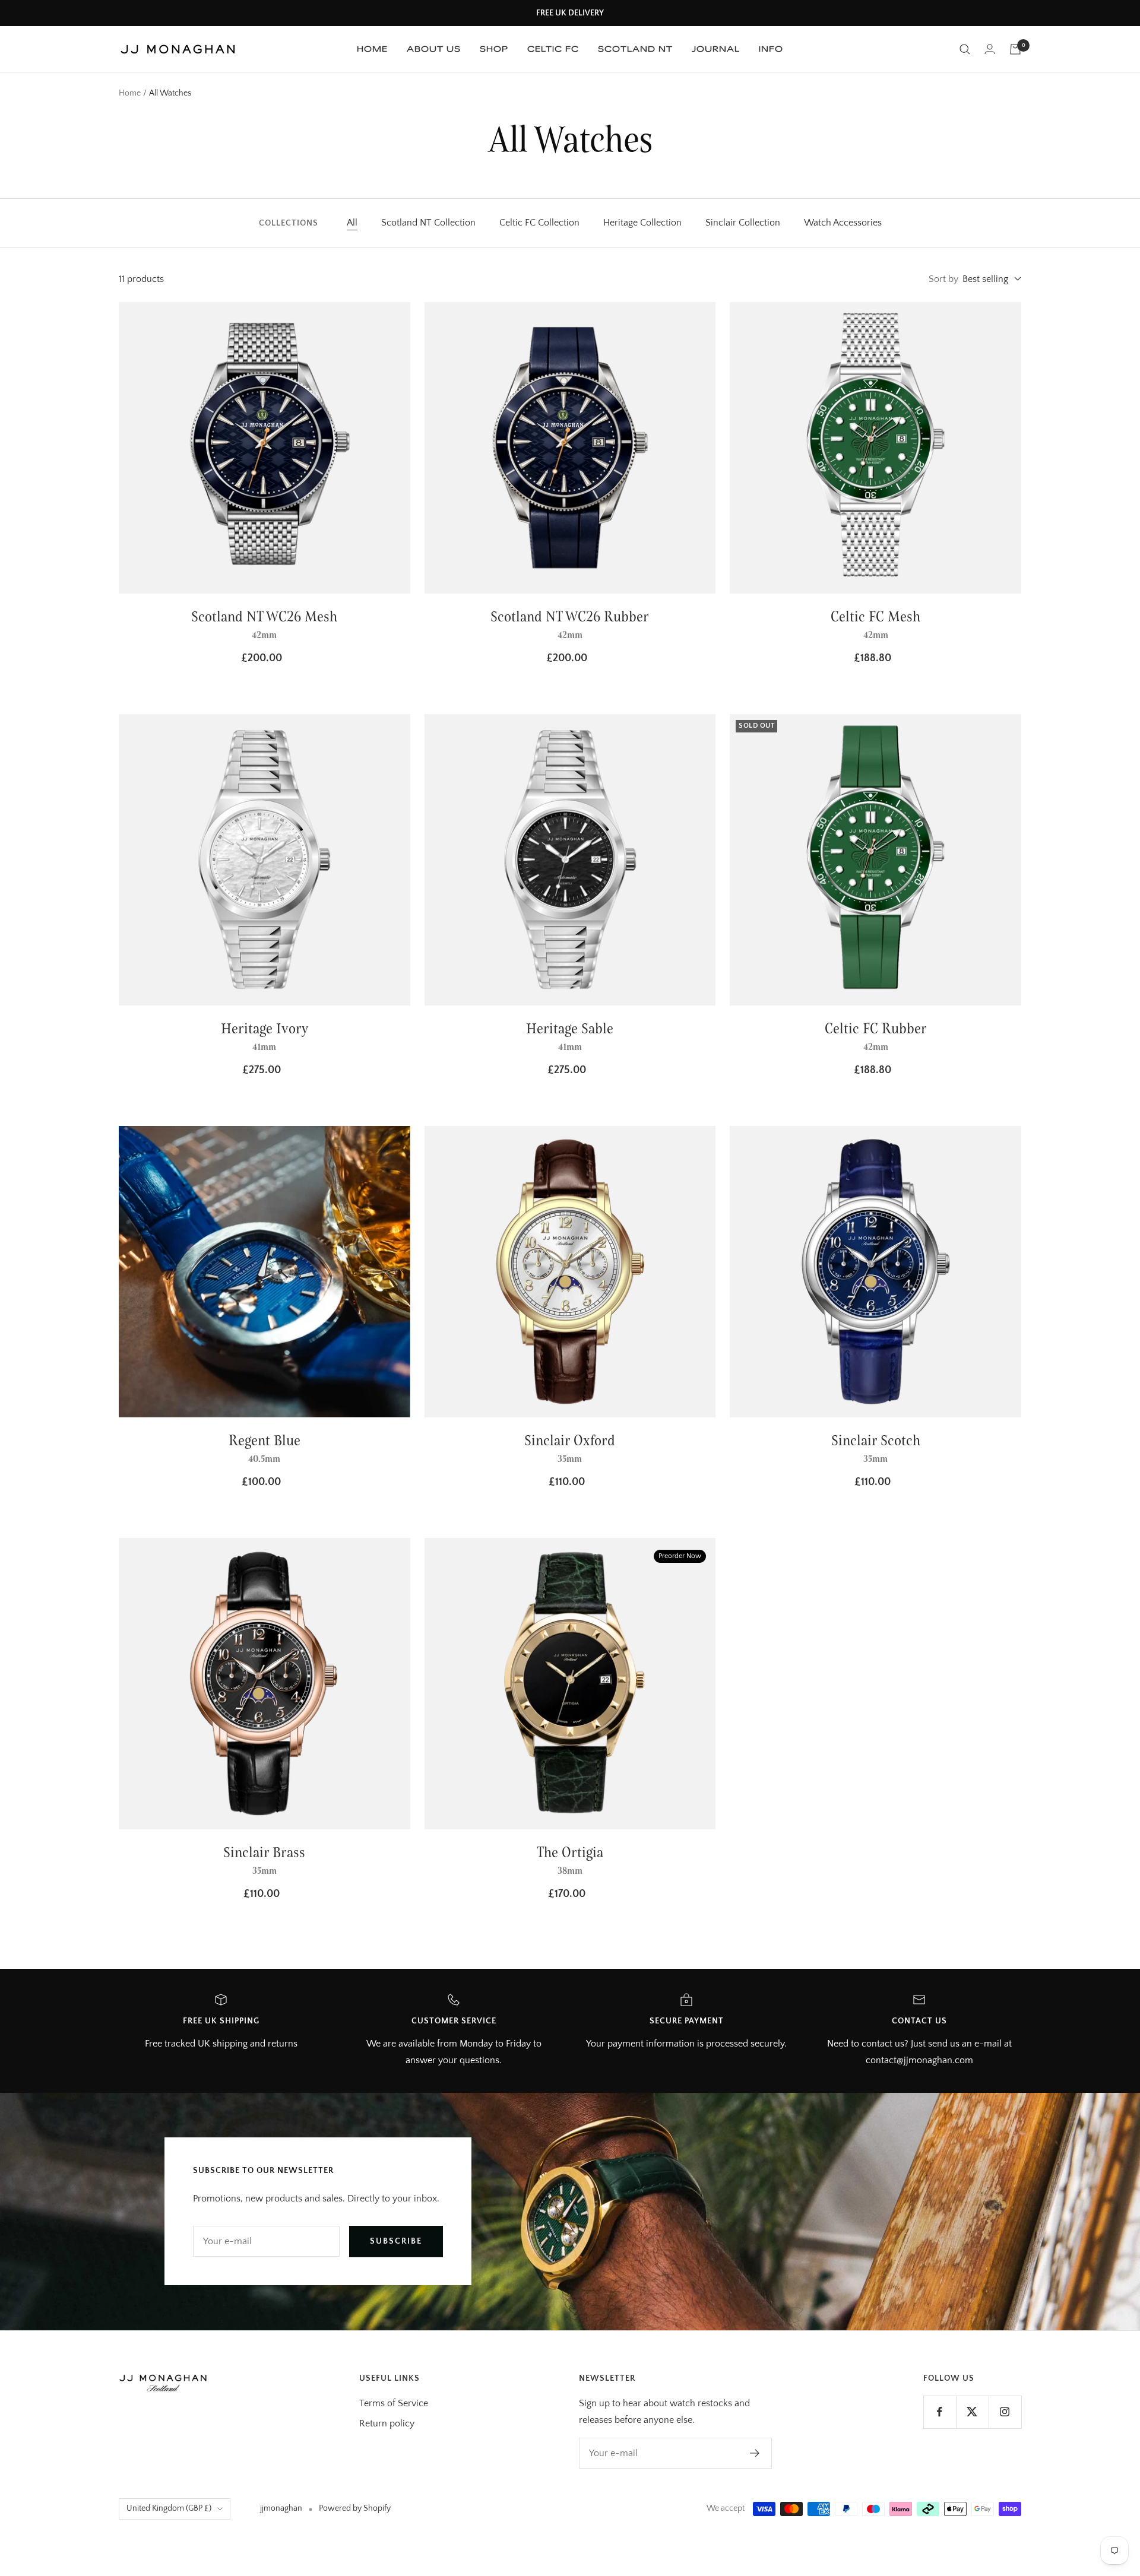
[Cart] (1015, 49)
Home (372, 49)
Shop (494, 49)
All (352, 223)
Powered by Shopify (355, 2508)
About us (434, 49)
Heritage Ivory (265, 1028)
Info (771, 49)
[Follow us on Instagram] (1005, 2412)
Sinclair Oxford (570, 1440)
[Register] (755, 2453)
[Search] (965, 49)
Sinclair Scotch (876, 1440)
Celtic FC (553, 49)
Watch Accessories (843, 223)
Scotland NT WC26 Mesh (264, 616)
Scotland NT (635, 49)
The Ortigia (570, 1852)
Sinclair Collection (743, 223)
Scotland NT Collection (428, 223)
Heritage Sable (570, 1028)
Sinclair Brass (264, 1852)
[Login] (990, 49)
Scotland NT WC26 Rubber (570, 616)
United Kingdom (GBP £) (169, 2508)
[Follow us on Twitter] (972, 2412)
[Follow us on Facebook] (940, 2412)
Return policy (387, 2423)
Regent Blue (265, 1440)
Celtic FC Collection (539, 223)
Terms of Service (394, 2403)
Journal (716, 49)
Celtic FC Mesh (875, 616)
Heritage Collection (642, 223)
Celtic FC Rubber (876, 1028)
